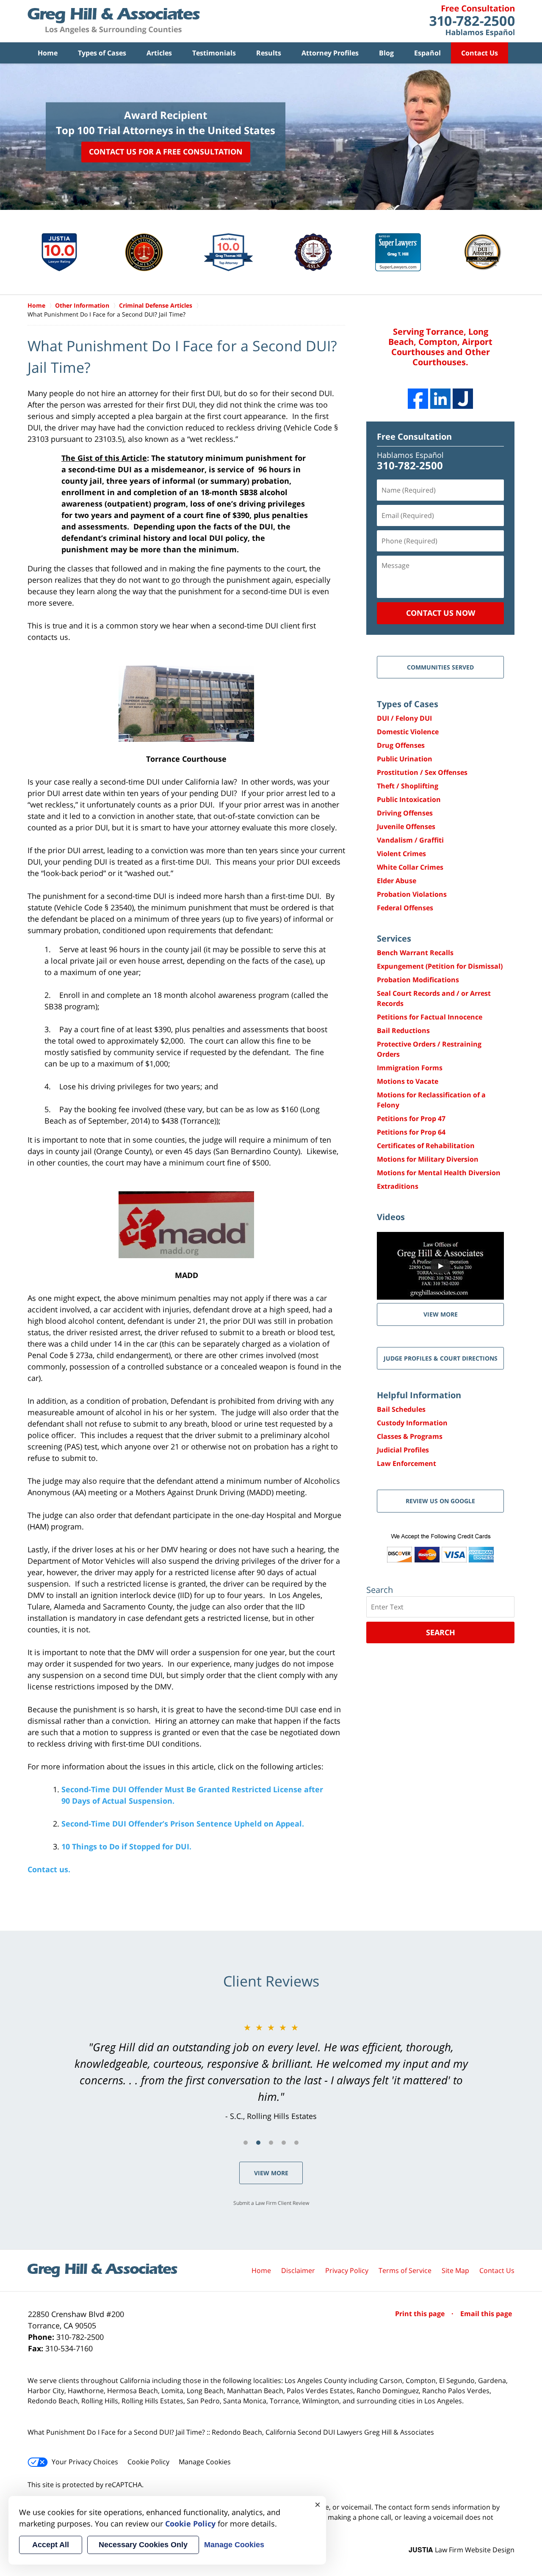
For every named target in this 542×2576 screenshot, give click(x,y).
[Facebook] (418, 399)
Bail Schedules (401, 1409)
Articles (159, 53)
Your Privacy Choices (85, 2462)
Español (427, 53)
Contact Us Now (441, 613)
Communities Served (440, 667)
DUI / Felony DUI (404, 718)
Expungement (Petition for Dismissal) (440, 966)
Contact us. (49, 1869)
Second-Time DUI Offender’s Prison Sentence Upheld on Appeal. (183, 1824)
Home (48, 53)
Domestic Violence (408, 732)
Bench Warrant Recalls (415, 953)
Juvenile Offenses (406, 827)
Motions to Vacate (408, 1081)
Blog (386, 53)
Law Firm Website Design (462, 2550)
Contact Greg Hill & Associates (472, 21)
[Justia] (463, 399)
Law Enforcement (406, 1463)
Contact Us (480, 53)
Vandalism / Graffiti (410, 840)
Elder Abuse (397, 881)
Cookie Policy (148, 2462)
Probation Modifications (418, 980)
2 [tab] (258, 2143)
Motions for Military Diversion (428, 1159)
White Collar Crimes (410, 867)
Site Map (455, 2270)
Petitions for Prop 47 (411, 1119)
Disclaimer (298, 2270)
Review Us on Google (440, 1501)
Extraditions (398, 1186)
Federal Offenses (405, 908)
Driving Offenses (405, 813)
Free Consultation (414, 437)
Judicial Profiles (403, 1450)
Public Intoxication (409, 799)
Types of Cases (102, 53)
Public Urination (405, 759)
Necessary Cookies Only (143, 2545)
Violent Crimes (401, 854)
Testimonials (214, 53)
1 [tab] (246, 2143)
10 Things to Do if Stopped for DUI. (126, 1846)
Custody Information (412, 1423)
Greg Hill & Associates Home (114, 21)
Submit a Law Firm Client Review (271, 2203)
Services (394, 938)
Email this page (486, 2314)
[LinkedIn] (440, 399)
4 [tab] (284, 2143)
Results (269, 53)
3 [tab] (271, 2143)
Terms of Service (405, 2270)
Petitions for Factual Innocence (430, 1017)
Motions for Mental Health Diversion (439, 1173)
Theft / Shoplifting (408, 786)
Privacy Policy (347, 2270)
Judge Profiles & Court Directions (441, 1358)
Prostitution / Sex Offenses (422, 772)
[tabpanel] (271, 2072)
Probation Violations (412, 894)
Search (441, 1632)
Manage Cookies (205, 2462)
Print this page (421, 2314)
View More (271, 2173)
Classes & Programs (410, 1436)
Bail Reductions (403, 1030)
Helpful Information (419, 1395)
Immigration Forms (410, 1068)
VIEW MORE (441, 1314)
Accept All (51, 2545)
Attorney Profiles (330, 53)
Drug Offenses (401, 745)
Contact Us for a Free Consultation (166, 152)
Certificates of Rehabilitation (426, 1146)
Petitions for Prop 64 (411, 1132)
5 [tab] (296, 2143)
